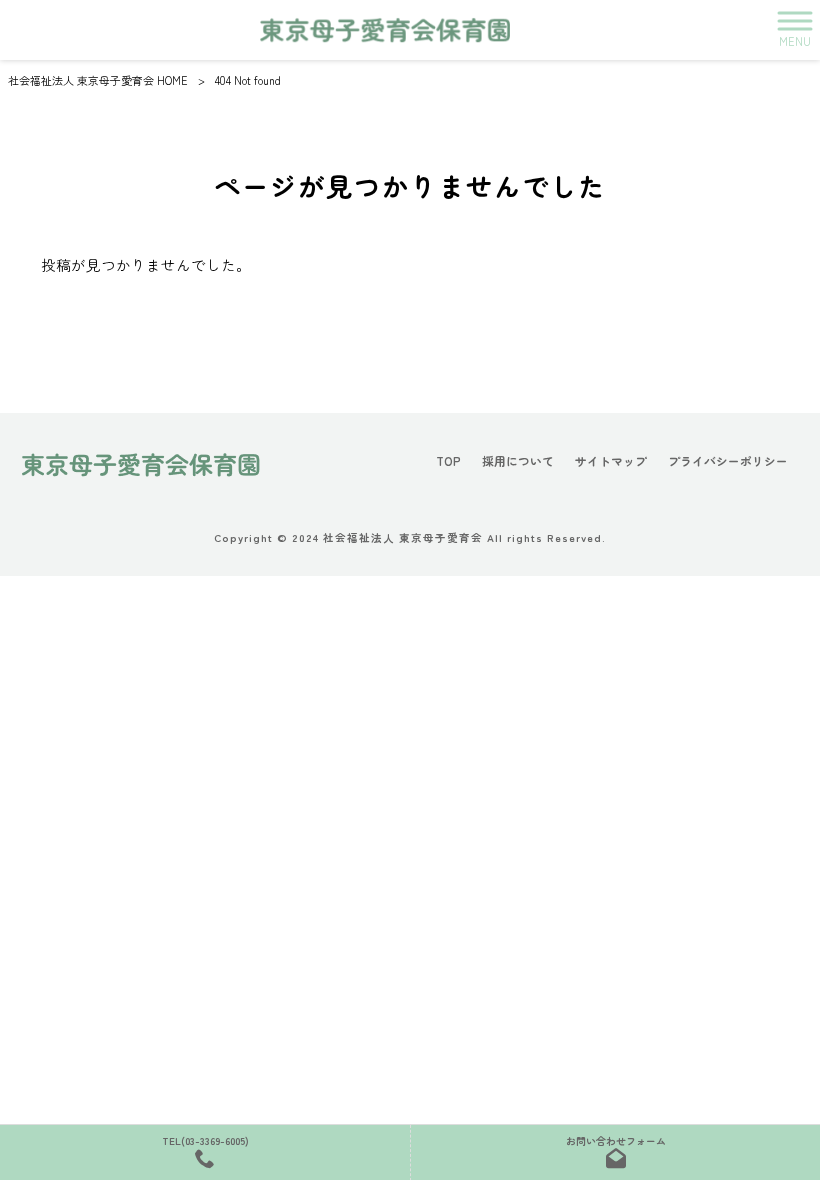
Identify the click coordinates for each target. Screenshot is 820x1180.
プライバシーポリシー (728, 461)
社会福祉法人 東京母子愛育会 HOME (98, 80)
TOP (448, 461)
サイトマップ (611, 461)
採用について (518, 461)
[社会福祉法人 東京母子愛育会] (385, 30)
